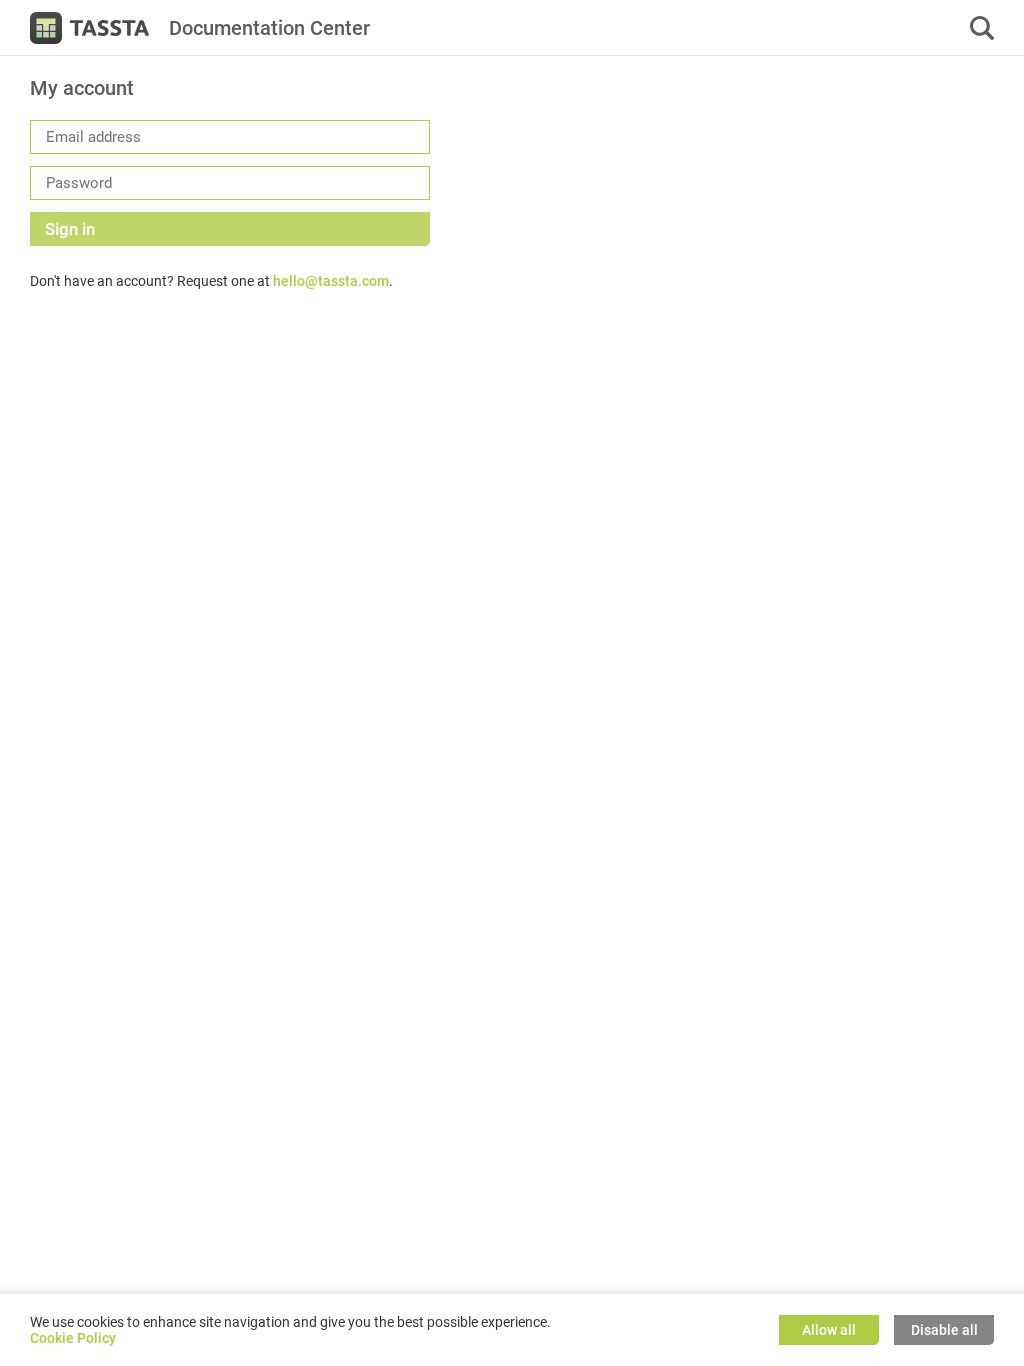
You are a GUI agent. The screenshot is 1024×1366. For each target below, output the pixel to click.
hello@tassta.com (331, 281)
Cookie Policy (73, 1338)
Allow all (829, 1330)
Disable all (944, 1330)
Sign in (70, 229)
